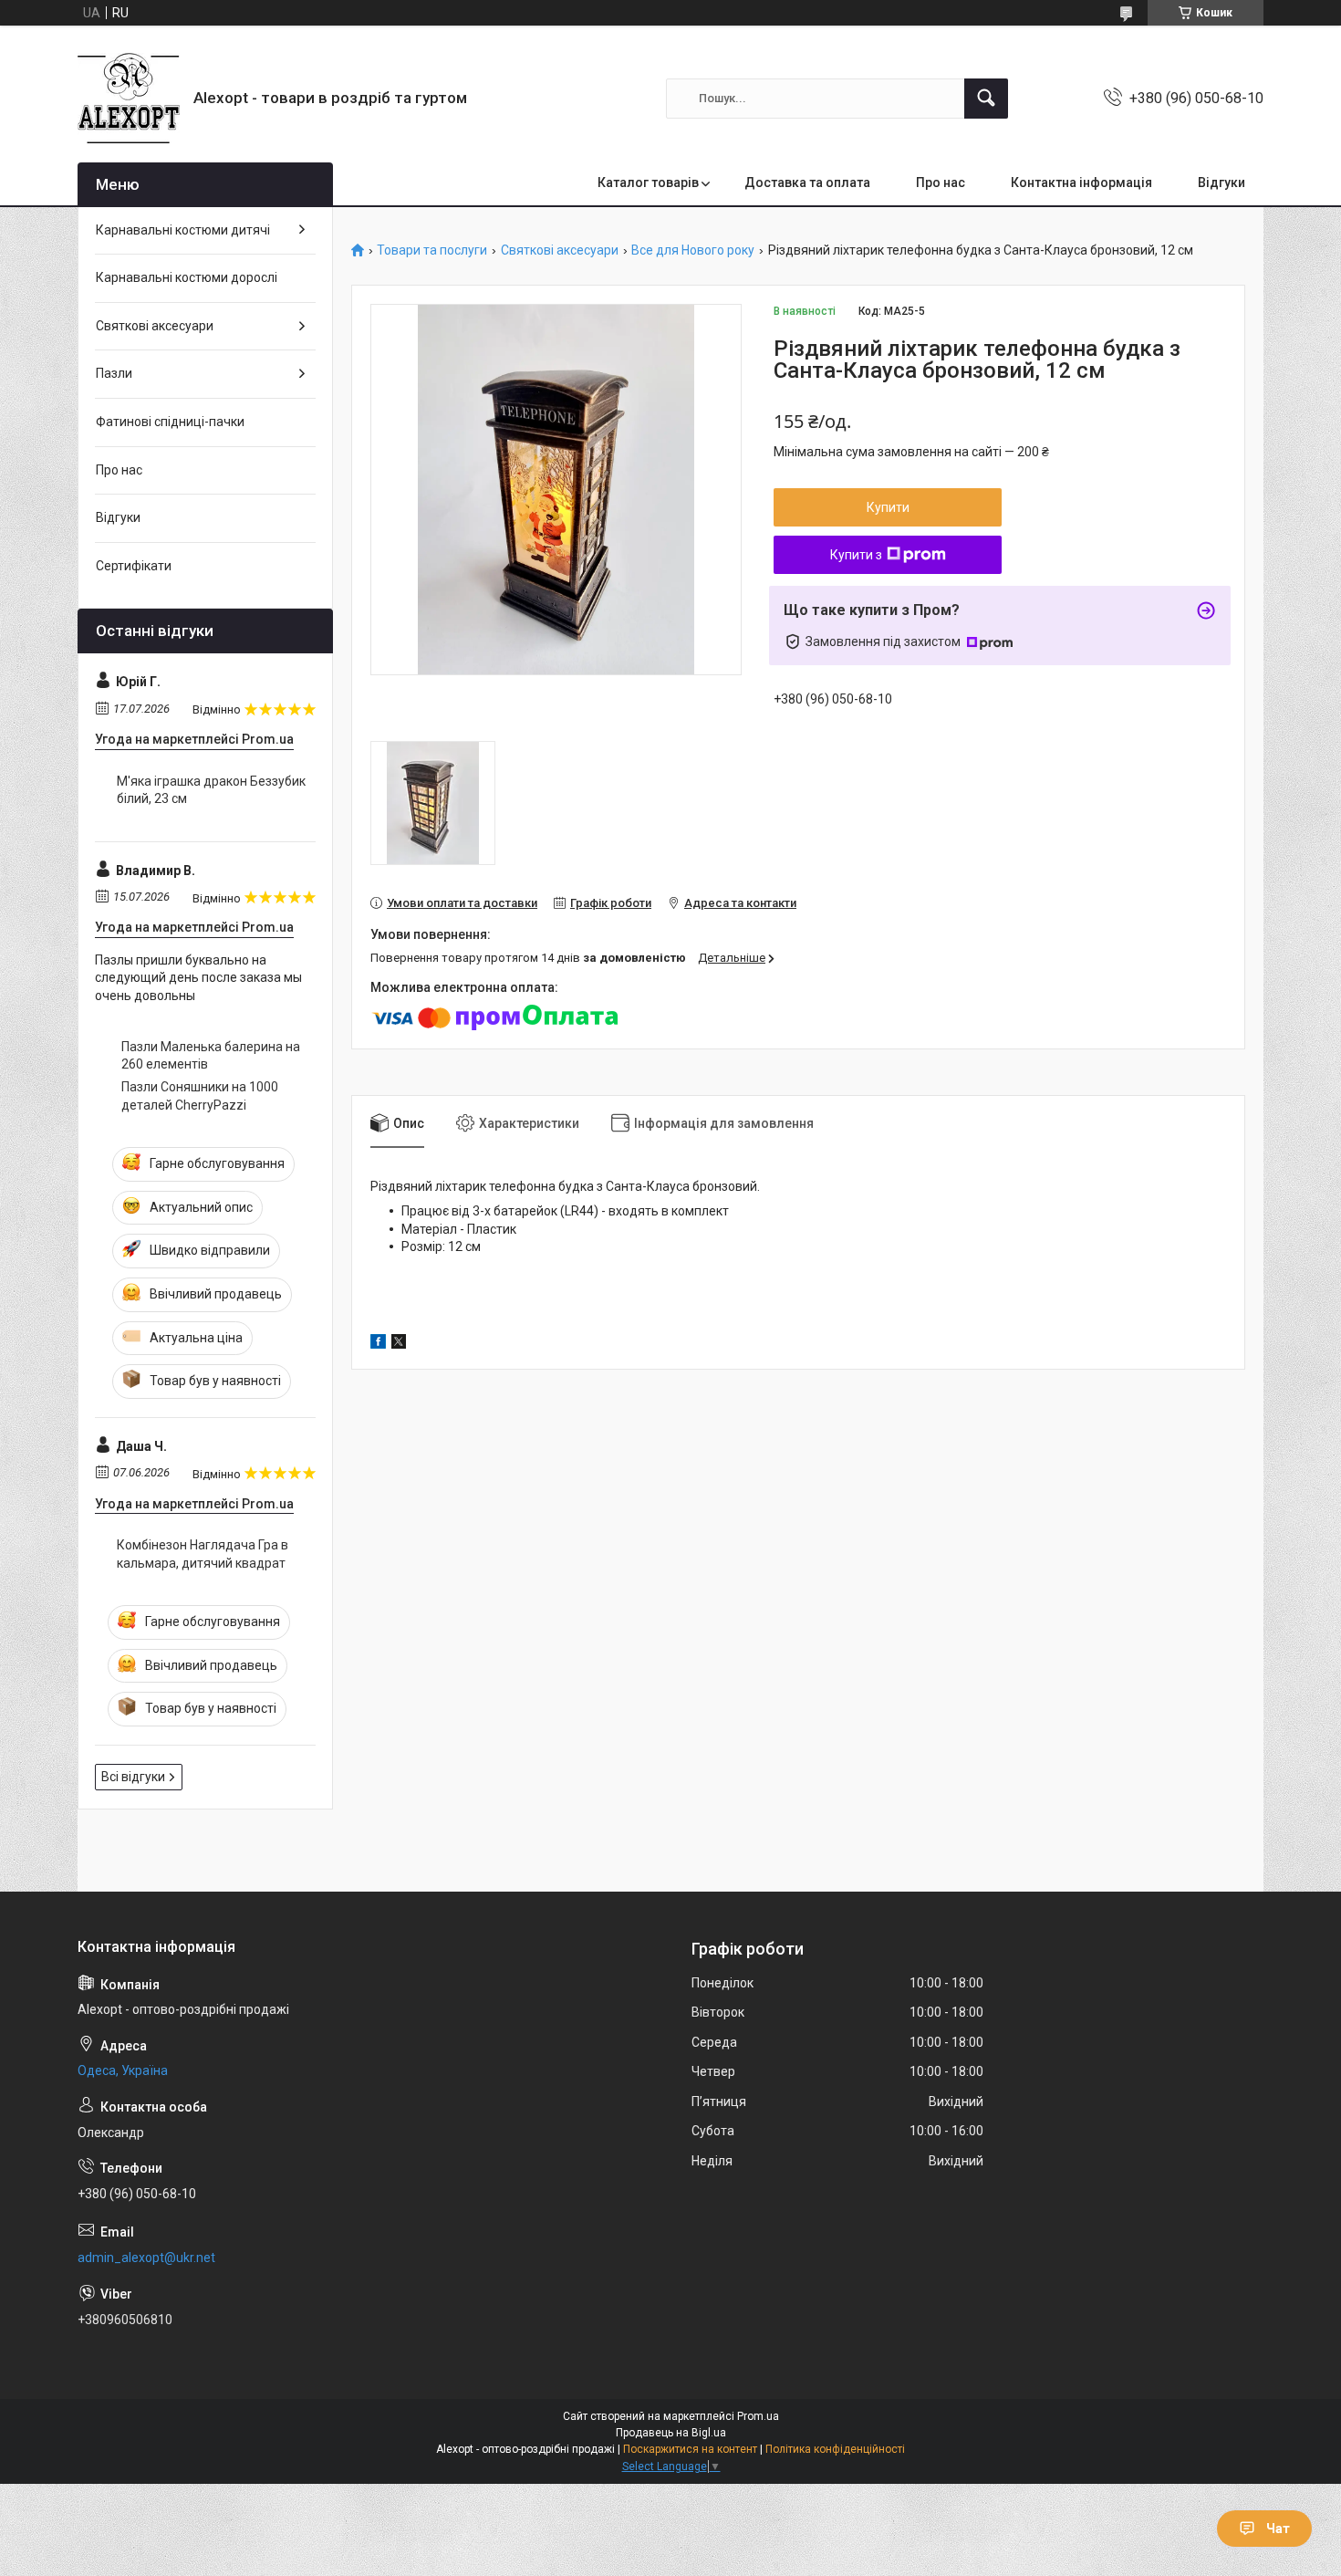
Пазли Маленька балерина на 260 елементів (211, 1056)
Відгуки (1221, 183)
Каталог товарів (648, 183)
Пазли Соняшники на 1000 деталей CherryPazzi (200, 1096)
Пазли (114, 373)
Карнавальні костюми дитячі (183, 230)
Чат (1278, 2529)
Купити (888, 507)
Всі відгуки (133, 1777)
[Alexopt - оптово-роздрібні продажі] (129, 98)
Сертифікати (134, 566)
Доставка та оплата (807, 183)
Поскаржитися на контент (690, 2449)
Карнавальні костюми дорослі (187, 277)
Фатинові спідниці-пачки (170, 422)
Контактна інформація (1081, 183)
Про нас (941, 183)
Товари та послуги (432, 250)
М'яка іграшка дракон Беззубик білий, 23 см (211, 790)
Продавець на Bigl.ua (671, 2433)
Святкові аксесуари (560, 250)
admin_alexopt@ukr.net (146, 2258)
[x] (399, 1344)
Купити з (856, 555)
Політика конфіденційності (835, 2449)
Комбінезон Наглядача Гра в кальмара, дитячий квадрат (203, 1554)
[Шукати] (986, 99)
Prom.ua (758, 2416)
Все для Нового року (693, 250)
